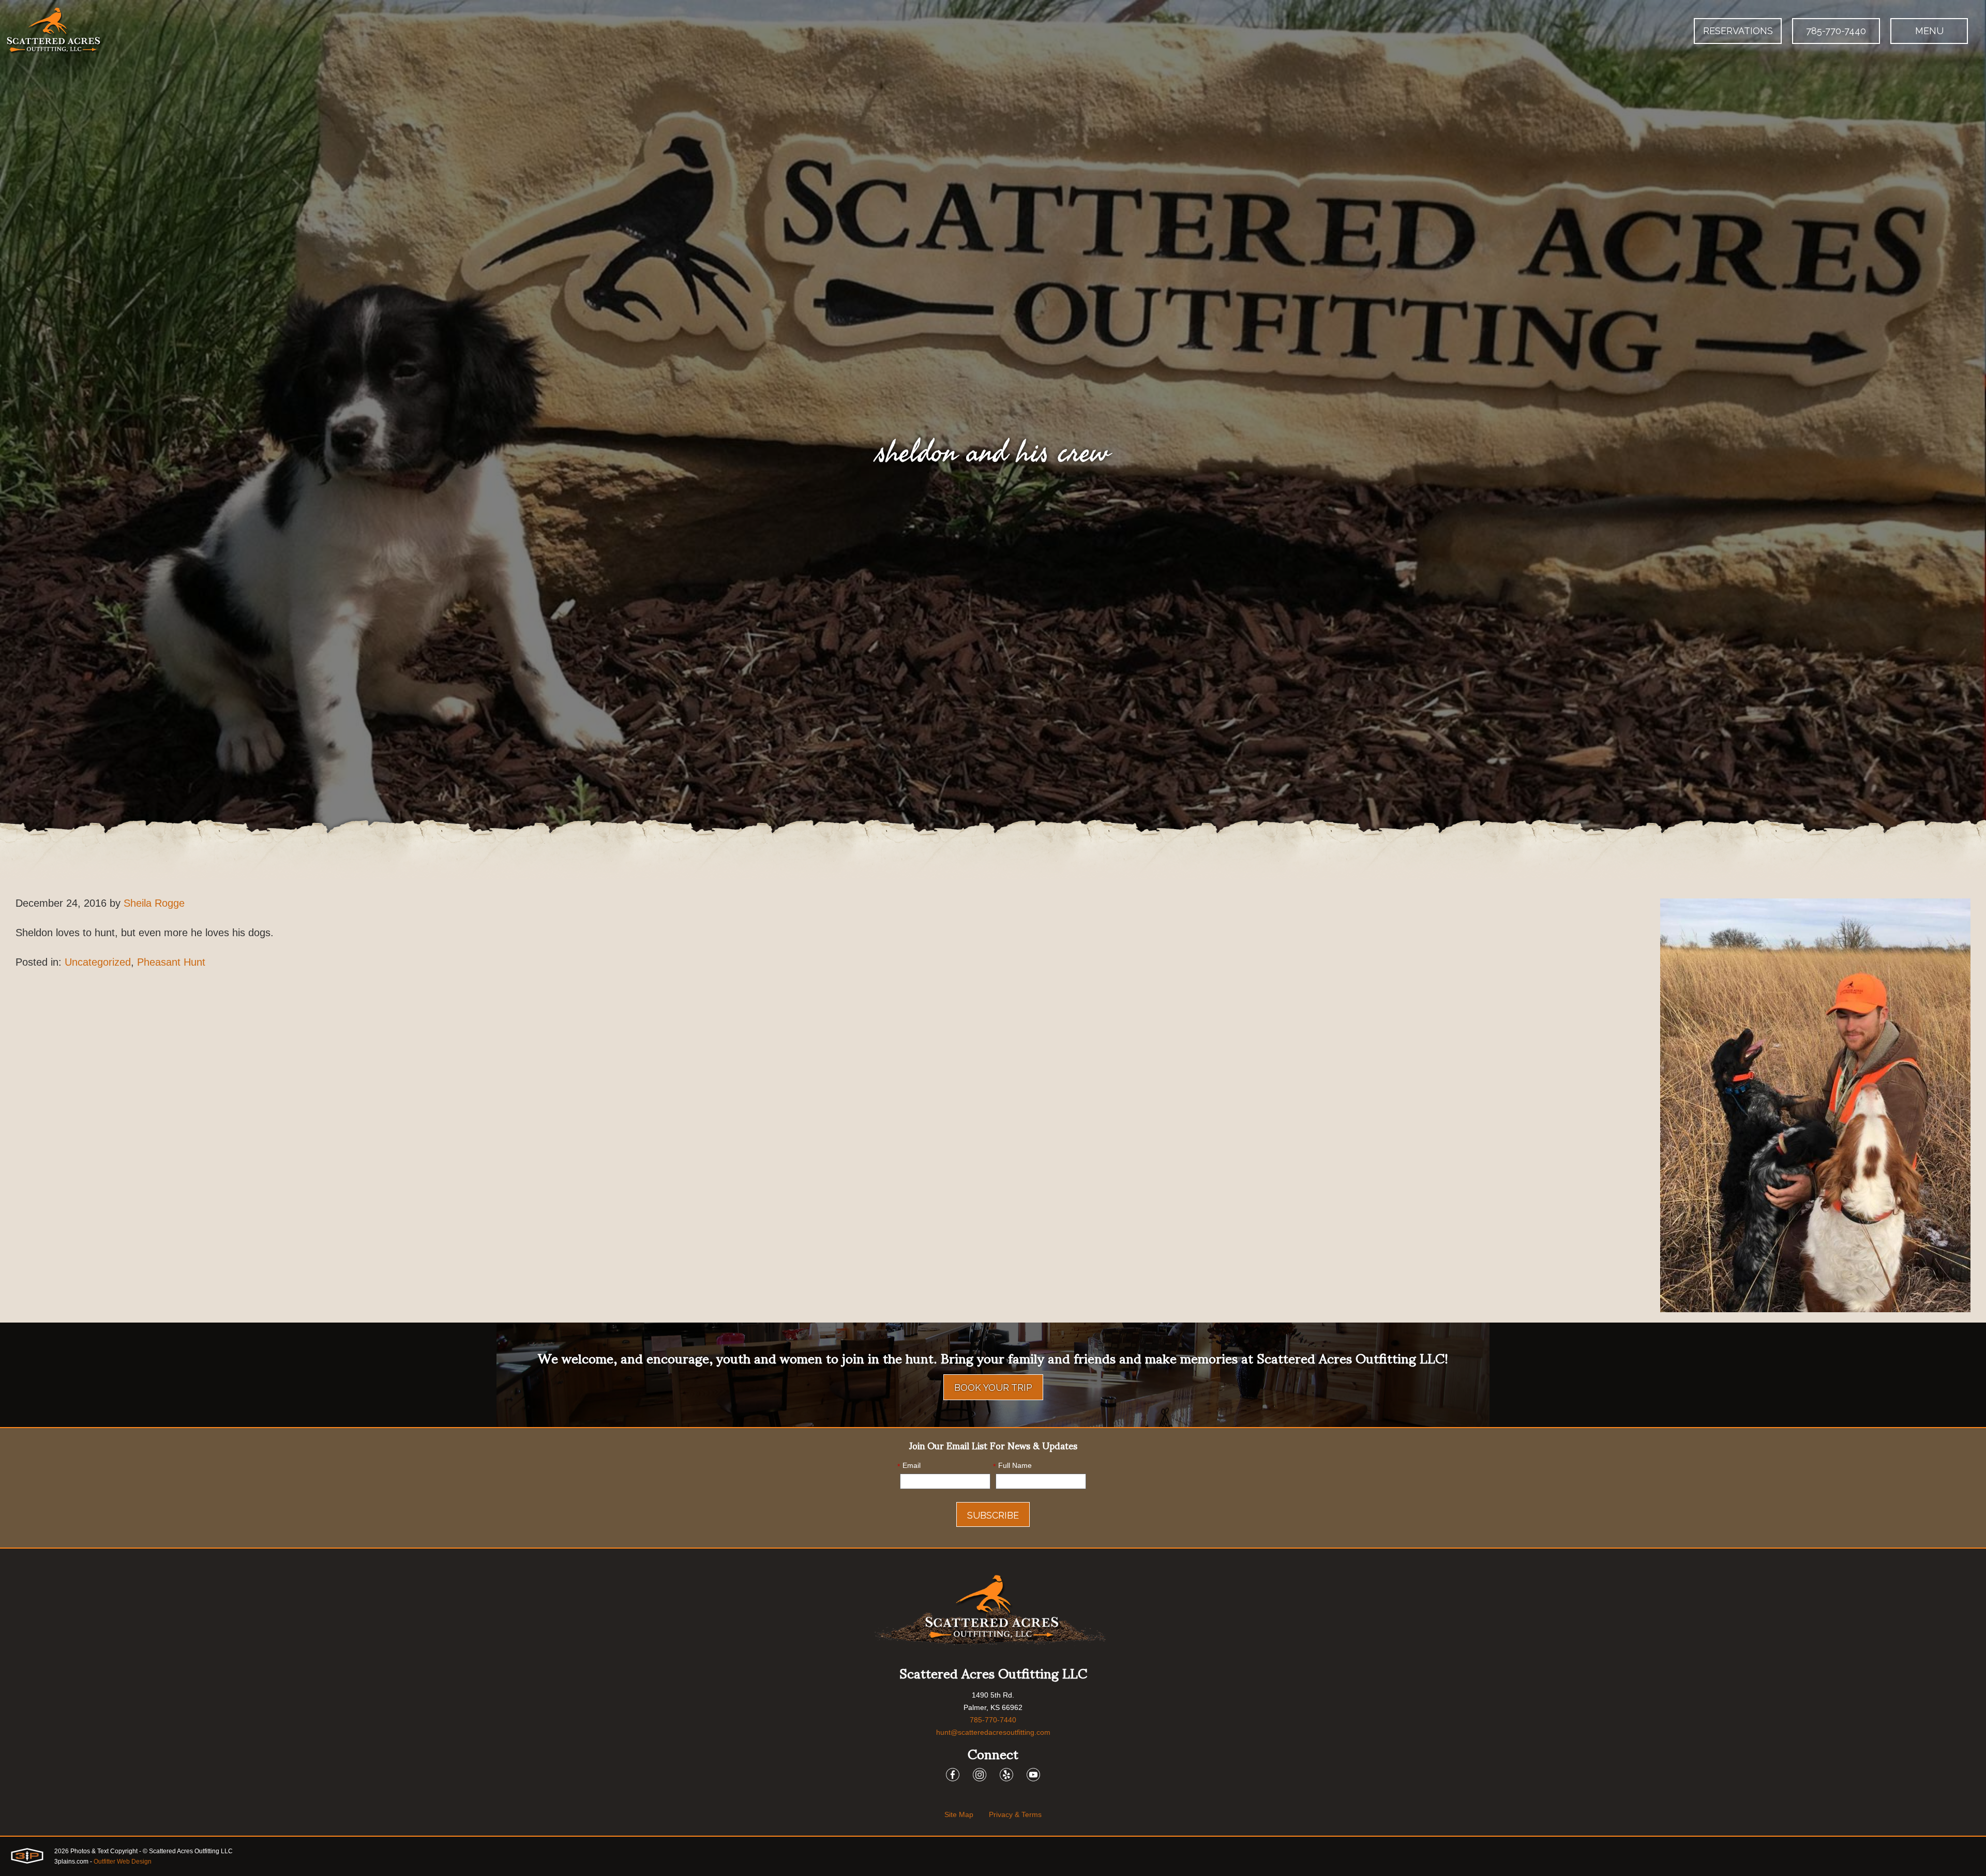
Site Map (959, 1814)
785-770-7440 (1836, 31)
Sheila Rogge (154, 903)
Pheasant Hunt (171, 962)
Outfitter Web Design (123, 1862)
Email (909, 1466)
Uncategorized (98, 962)
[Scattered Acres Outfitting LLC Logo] (54, 31)
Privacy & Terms (1015, 1814)
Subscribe (993, 1515)
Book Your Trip (993, 1387)
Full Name (1012, 1466)
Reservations (1738, 31)
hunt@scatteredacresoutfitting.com (993, 1732)
